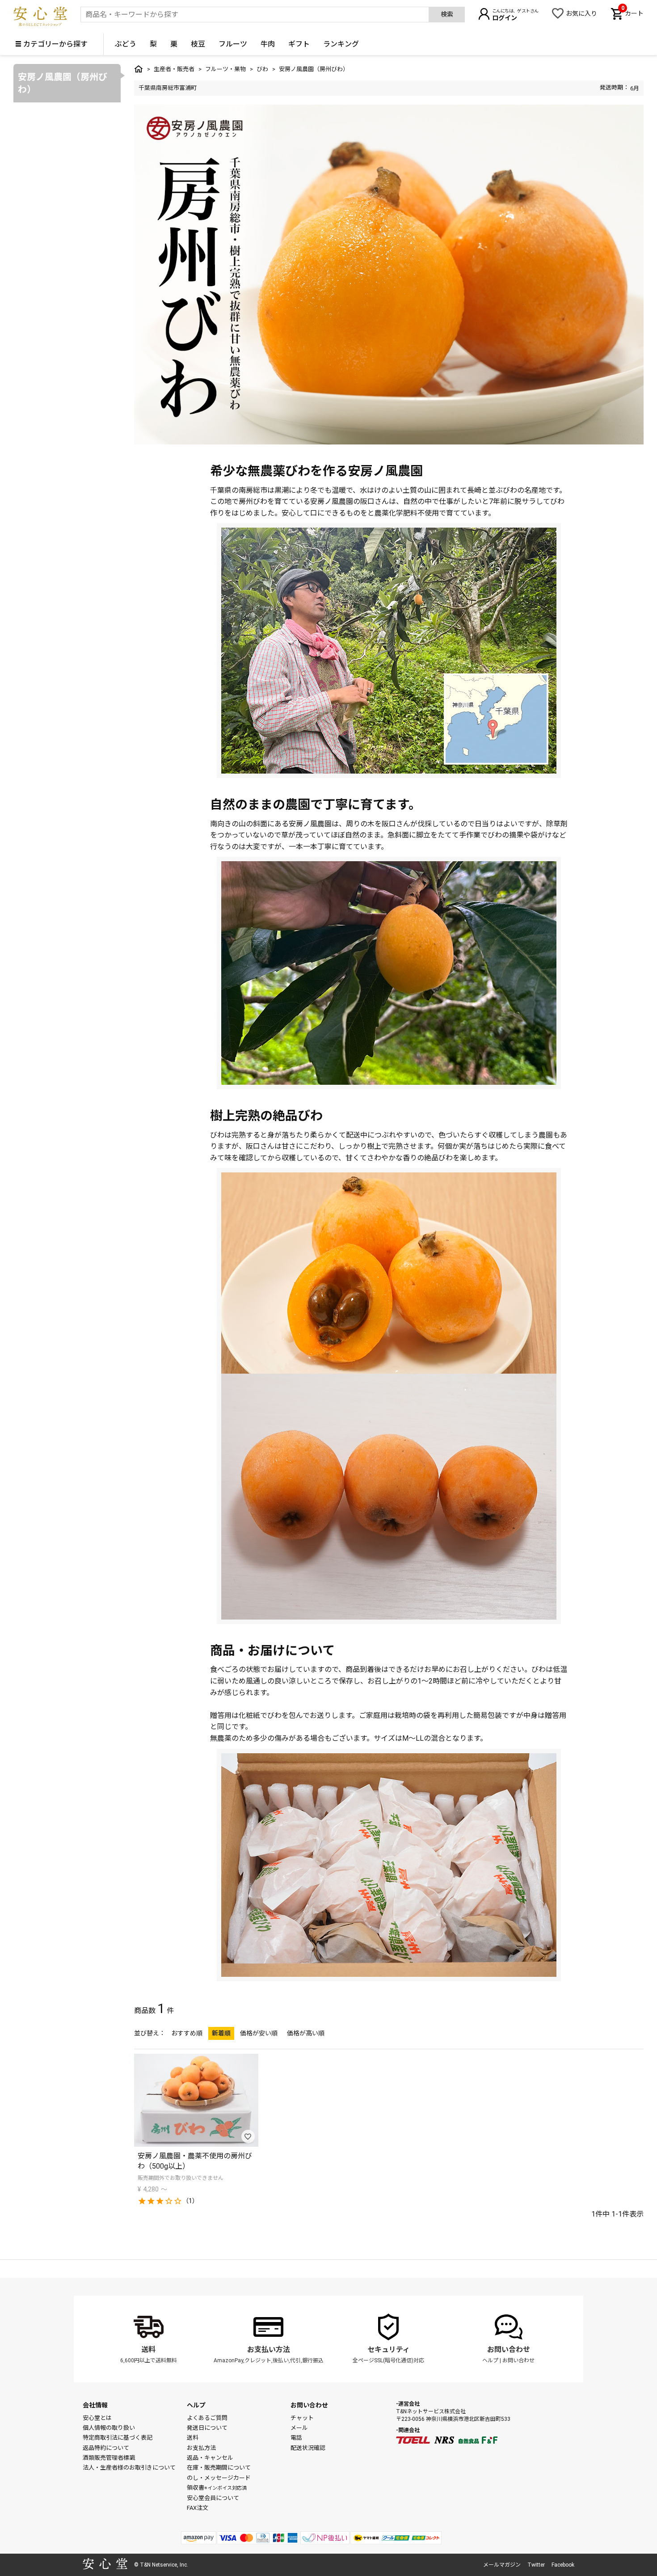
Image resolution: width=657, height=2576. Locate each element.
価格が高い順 (306, 2033)
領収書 (217, 2488)
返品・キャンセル (210, 2458)
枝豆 (198, 44)
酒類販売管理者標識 (109, 2458)
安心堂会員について (213, 2498)
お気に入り (581, 13)
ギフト (299, 44)
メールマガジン (502, 2565)
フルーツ (233, 44)
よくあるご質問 (207, 2418)
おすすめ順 (187, 2033)
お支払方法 (201, 2448)
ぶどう (126, 44)
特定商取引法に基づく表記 (118, 2438)
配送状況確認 (308, 2448)
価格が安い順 (259, 2033)
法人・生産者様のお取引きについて (129, 2468)
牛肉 (268, 44)
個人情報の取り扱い (109, 2428)
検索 (447, 14)
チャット (302, 2418)
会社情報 (95, 2405)
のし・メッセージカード (219, 2478)
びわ (262, 69)
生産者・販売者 (174, 69)
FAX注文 (198, 2508)
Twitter (536, 2565)
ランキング (341, 44)
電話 (296, 2438)
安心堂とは (97, 2418)
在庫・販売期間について (219, 2468)
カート (632, 13)
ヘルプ (490, 2360)
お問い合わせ (509, 2350)
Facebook (563, 2565)
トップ (139, 69)
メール (299, 2428)
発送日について (207, 2428)
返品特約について (106, 2448)
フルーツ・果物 (225, 69)
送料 (148, 2350)
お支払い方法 (269, 2350)
